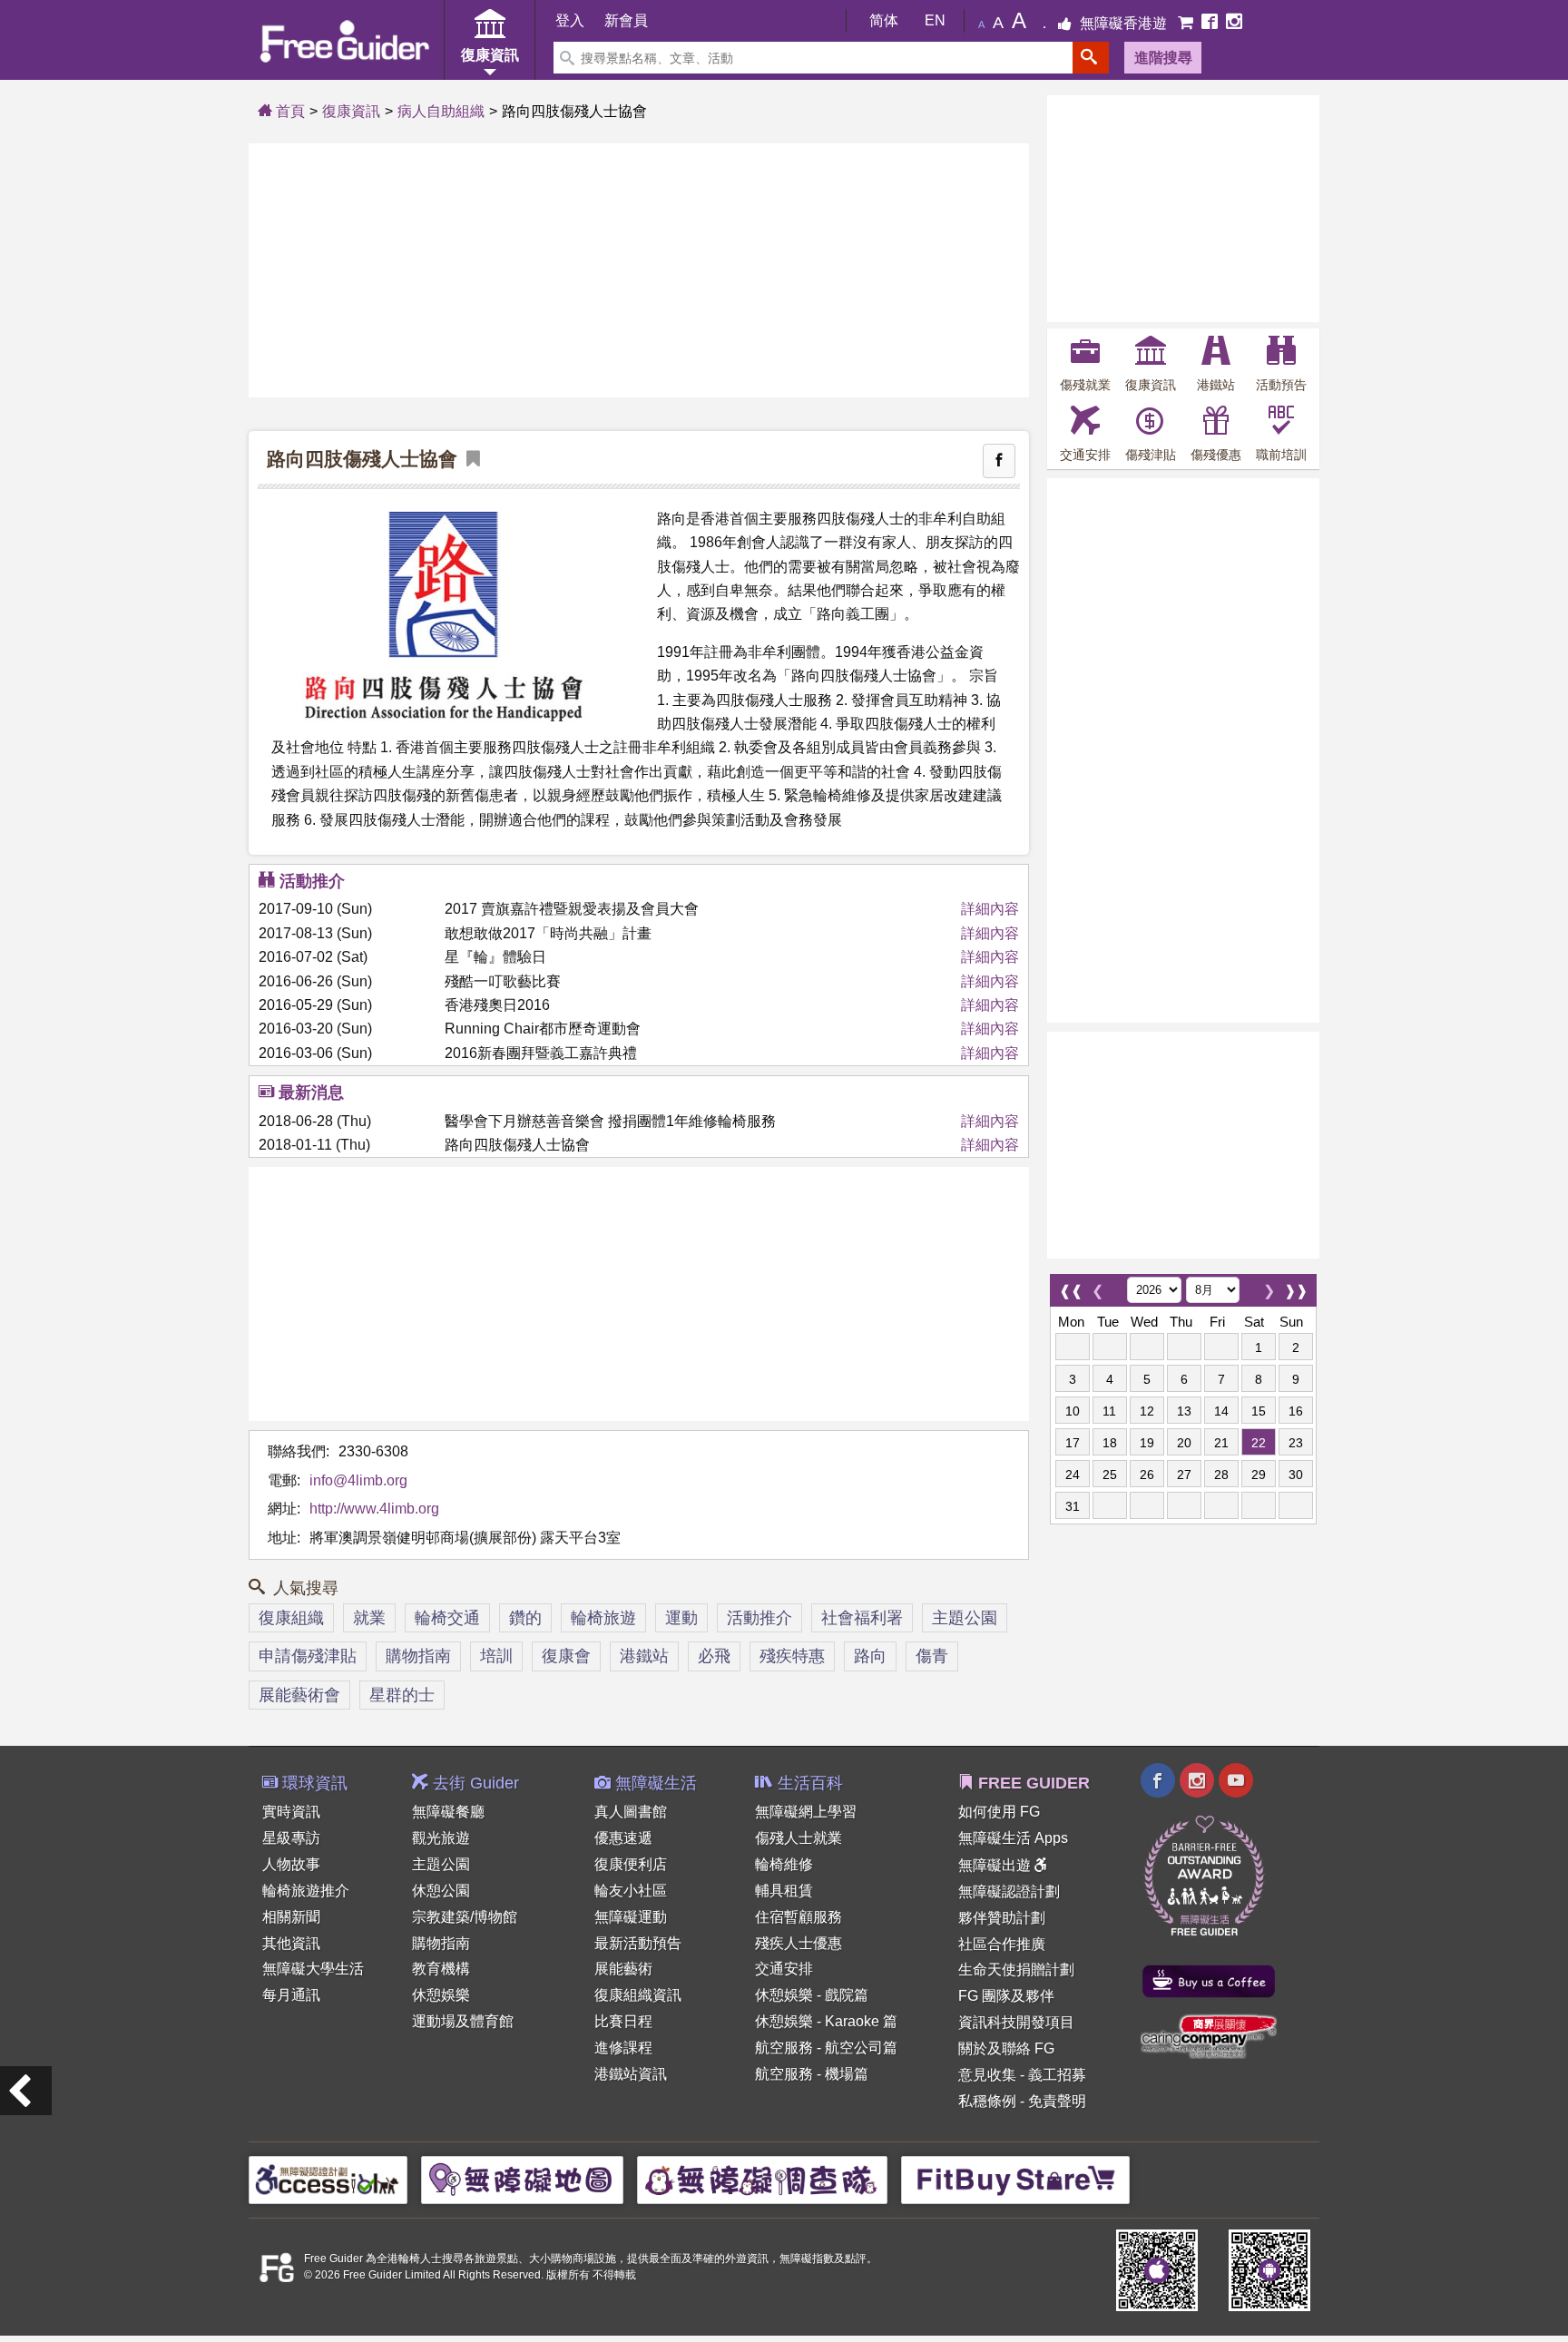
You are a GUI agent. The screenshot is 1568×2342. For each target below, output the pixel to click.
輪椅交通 (447, 1618)
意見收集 (987, 2075)
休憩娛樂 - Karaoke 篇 (826, 2021)
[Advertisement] (639, 270)
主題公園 (965, 1618)
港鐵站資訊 (631, 2074)
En (935, 20)
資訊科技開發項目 (1016, 2022)
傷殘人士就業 (799, 1838)
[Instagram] (1234, 23)
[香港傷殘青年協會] (26, 2091)
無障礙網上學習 (806, 1812)
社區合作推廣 (1002, 1944)
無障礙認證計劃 (1009, 1891)
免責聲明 (1057, 2101)
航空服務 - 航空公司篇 (826, 2048)
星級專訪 (291, 1838)
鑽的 (525, 1618)
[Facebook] (1211, 23)
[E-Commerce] (1187, 23)
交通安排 (784, 1969)
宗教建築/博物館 (465, 1917)
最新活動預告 (638, 1943)
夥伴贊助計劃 (1002, 1918)
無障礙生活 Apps (1013, 1838)
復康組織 (291, 1618)
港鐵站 (644, 1656)
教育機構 (441, 1969)
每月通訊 (291, 1995)
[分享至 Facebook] (999, 461)
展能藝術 (623, 1969)
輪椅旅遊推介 (306, 1891)
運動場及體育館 (463, 2021)
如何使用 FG (999, 1812)
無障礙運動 (631, 1917)
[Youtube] (1236, 1783)
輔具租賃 (784, 1891)
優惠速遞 (623, 1838)
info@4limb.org (358, 1480)
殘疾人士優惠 (799, 1943)
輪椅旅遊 (603, 1618)
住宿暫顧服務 (799, 1917)
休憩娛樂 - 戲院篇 (812, 1995)
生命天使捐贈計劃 (1016, 1970)
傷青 (932, 1656)
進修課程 (623, 2048)
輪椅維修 (784, 1864)
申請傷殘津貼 (308, 1656)
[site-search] (1091, 58)
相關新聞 (291, 1917)
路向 (870, 1656)
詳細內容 (990, 909)
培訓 (496, 1656)
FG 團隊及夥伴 (1006, 1996)
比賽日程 (623, 2021)
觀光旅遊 (441, 1838)
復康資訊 (351, 111)
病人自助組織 (441, 111)
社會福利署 (862, 1618)
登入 (570, 20)
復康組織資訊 (638, 1995)
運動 (681, 1618)
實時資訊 (291, 1812)
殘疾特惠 (792, 1656)
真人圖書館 (631, 1812)
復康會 (566, 1656)
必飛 (714, 1656)
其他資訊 (291, 1943)
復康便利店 (631, 1864)
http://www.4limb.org (374, 1509)
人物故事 (291, 1864)
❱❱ (1296, 1286)
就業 (369, 1618)
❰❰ (1071, 1286)
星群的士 (402, 1695)
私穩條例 (987, 2101)
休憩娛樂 (441, 1995)
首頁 (289, 111)
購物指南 (418, 1656)
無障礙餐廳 (448, 1812)
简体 (884, 20)
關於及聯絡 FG (1006, 2048)
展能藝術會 (299, 1695)
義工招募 (1057, 2075)
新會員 (626, 20)
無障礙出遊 (996, 1865)
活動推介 (759, 1618)
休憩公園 (441, 1891)
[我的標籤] (469, 460)
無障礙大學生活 (313, 1969)
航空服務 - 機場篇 (812, 2074)
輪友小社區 (631, 1891)
